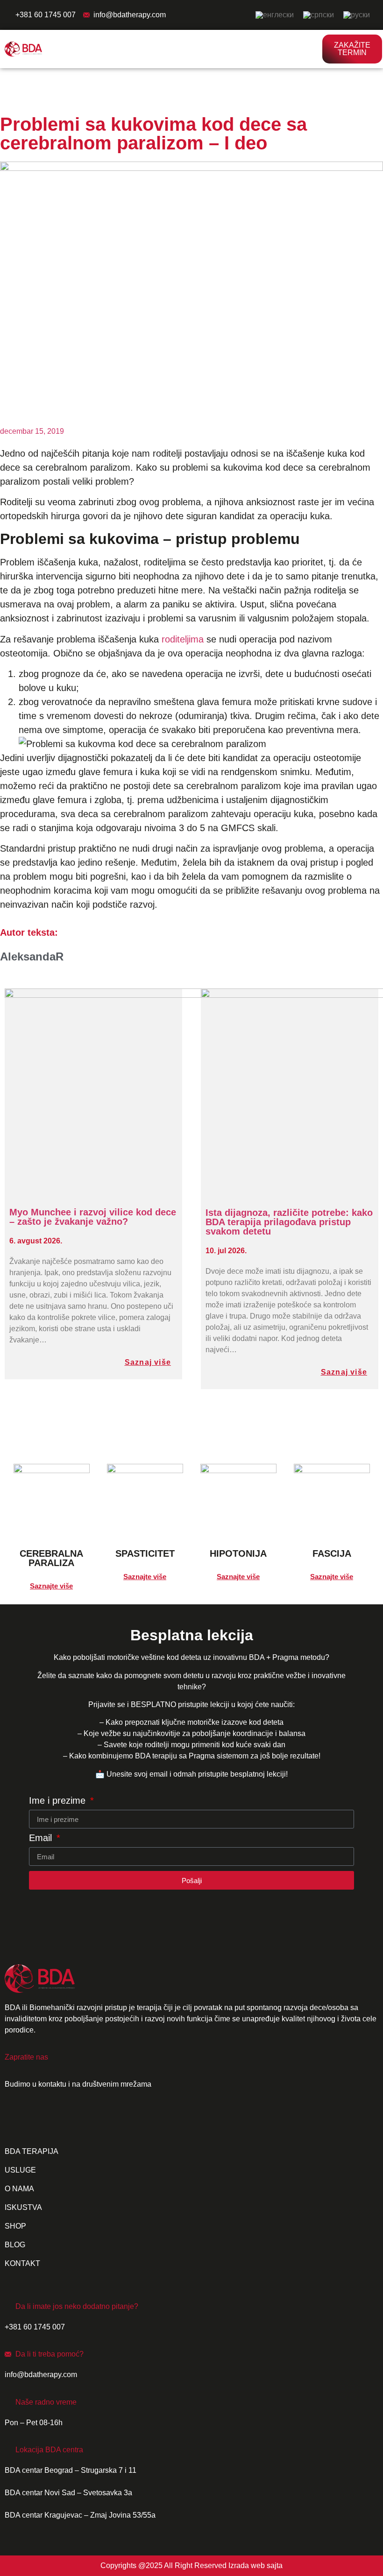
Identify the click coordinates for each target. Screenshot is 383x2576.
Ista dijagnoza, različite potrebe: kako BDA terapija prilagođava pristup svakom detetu (289, 1222)
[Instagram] (44, 2118)
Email (42, 1838)
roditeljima (183, 639)
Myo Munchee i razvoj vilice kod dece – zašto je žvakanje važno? (93, 1217)
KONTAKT (22, 2263)
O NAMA (19, 2189)
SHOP (15, 2226)
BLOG (15, 2245)
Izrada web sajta (255, 2565)
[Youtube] (71, 2118)
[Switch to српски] (319, 15)
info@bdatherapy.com (130, 15)
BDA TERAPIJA (32, 2151)
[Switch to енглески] (275, 15)
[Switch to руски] (357, 15)
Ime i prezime (59, 1801)
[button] (310, 49)
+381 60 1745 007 (46, 15)
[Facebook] (16, 2118)
